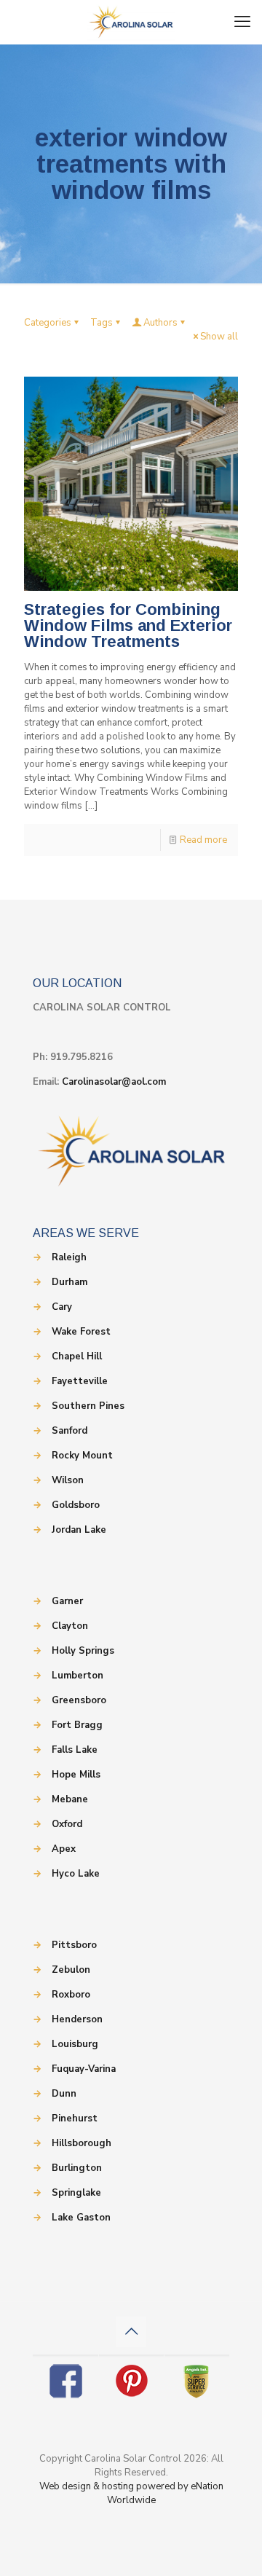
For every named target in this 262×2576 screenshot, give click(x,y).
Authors (160, 323)
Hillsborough (82, 2143)
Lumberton (78, 1676)
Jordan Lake (79, 1530)
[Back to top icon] (131, 2332)
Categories (48, 323)
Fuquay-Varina (84, 2069)
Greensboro (79, 1700)
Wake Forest (81, 1332)
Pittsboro (74, 1945)
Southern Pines (88, 1406)
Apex (64, 1849)
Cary (62, 1307)
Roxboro (71, 1995)
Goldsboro (76, 1505)
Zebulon (71, 1970)
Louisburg (75, 2044)
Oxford (67, 1824)
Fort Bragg (77, 1725)
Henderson (77, 2019)
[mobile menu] (242, 22)
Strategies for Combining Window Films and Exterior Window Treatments (128, 625)
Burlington (77, 2168)
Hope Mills (76, 1775)
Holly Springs (83, 1651)
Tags (102, 323)
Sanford (70, 1431)
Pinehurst (75, 2118)
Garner (67, 1601)
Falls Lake (75, 1750)
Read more (203, 840)
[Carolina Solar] (131, 22)
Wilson (68, 1480)
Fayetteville (80, 1381)
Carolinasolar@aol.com (114, 1082)
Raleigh (69, 1257)
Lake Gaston (81, 2218)
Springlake (76, 2193)
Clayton (70, 1626)
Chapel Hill (77, 1356)
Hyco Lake (76, 1874)
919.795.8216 (82, 1057)
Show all (219, 337)
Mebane (70, 1799)
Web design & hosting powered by (115, 2486)
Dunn (64, 2094)
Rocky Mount (82, 1456)
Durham (70, 1282)
